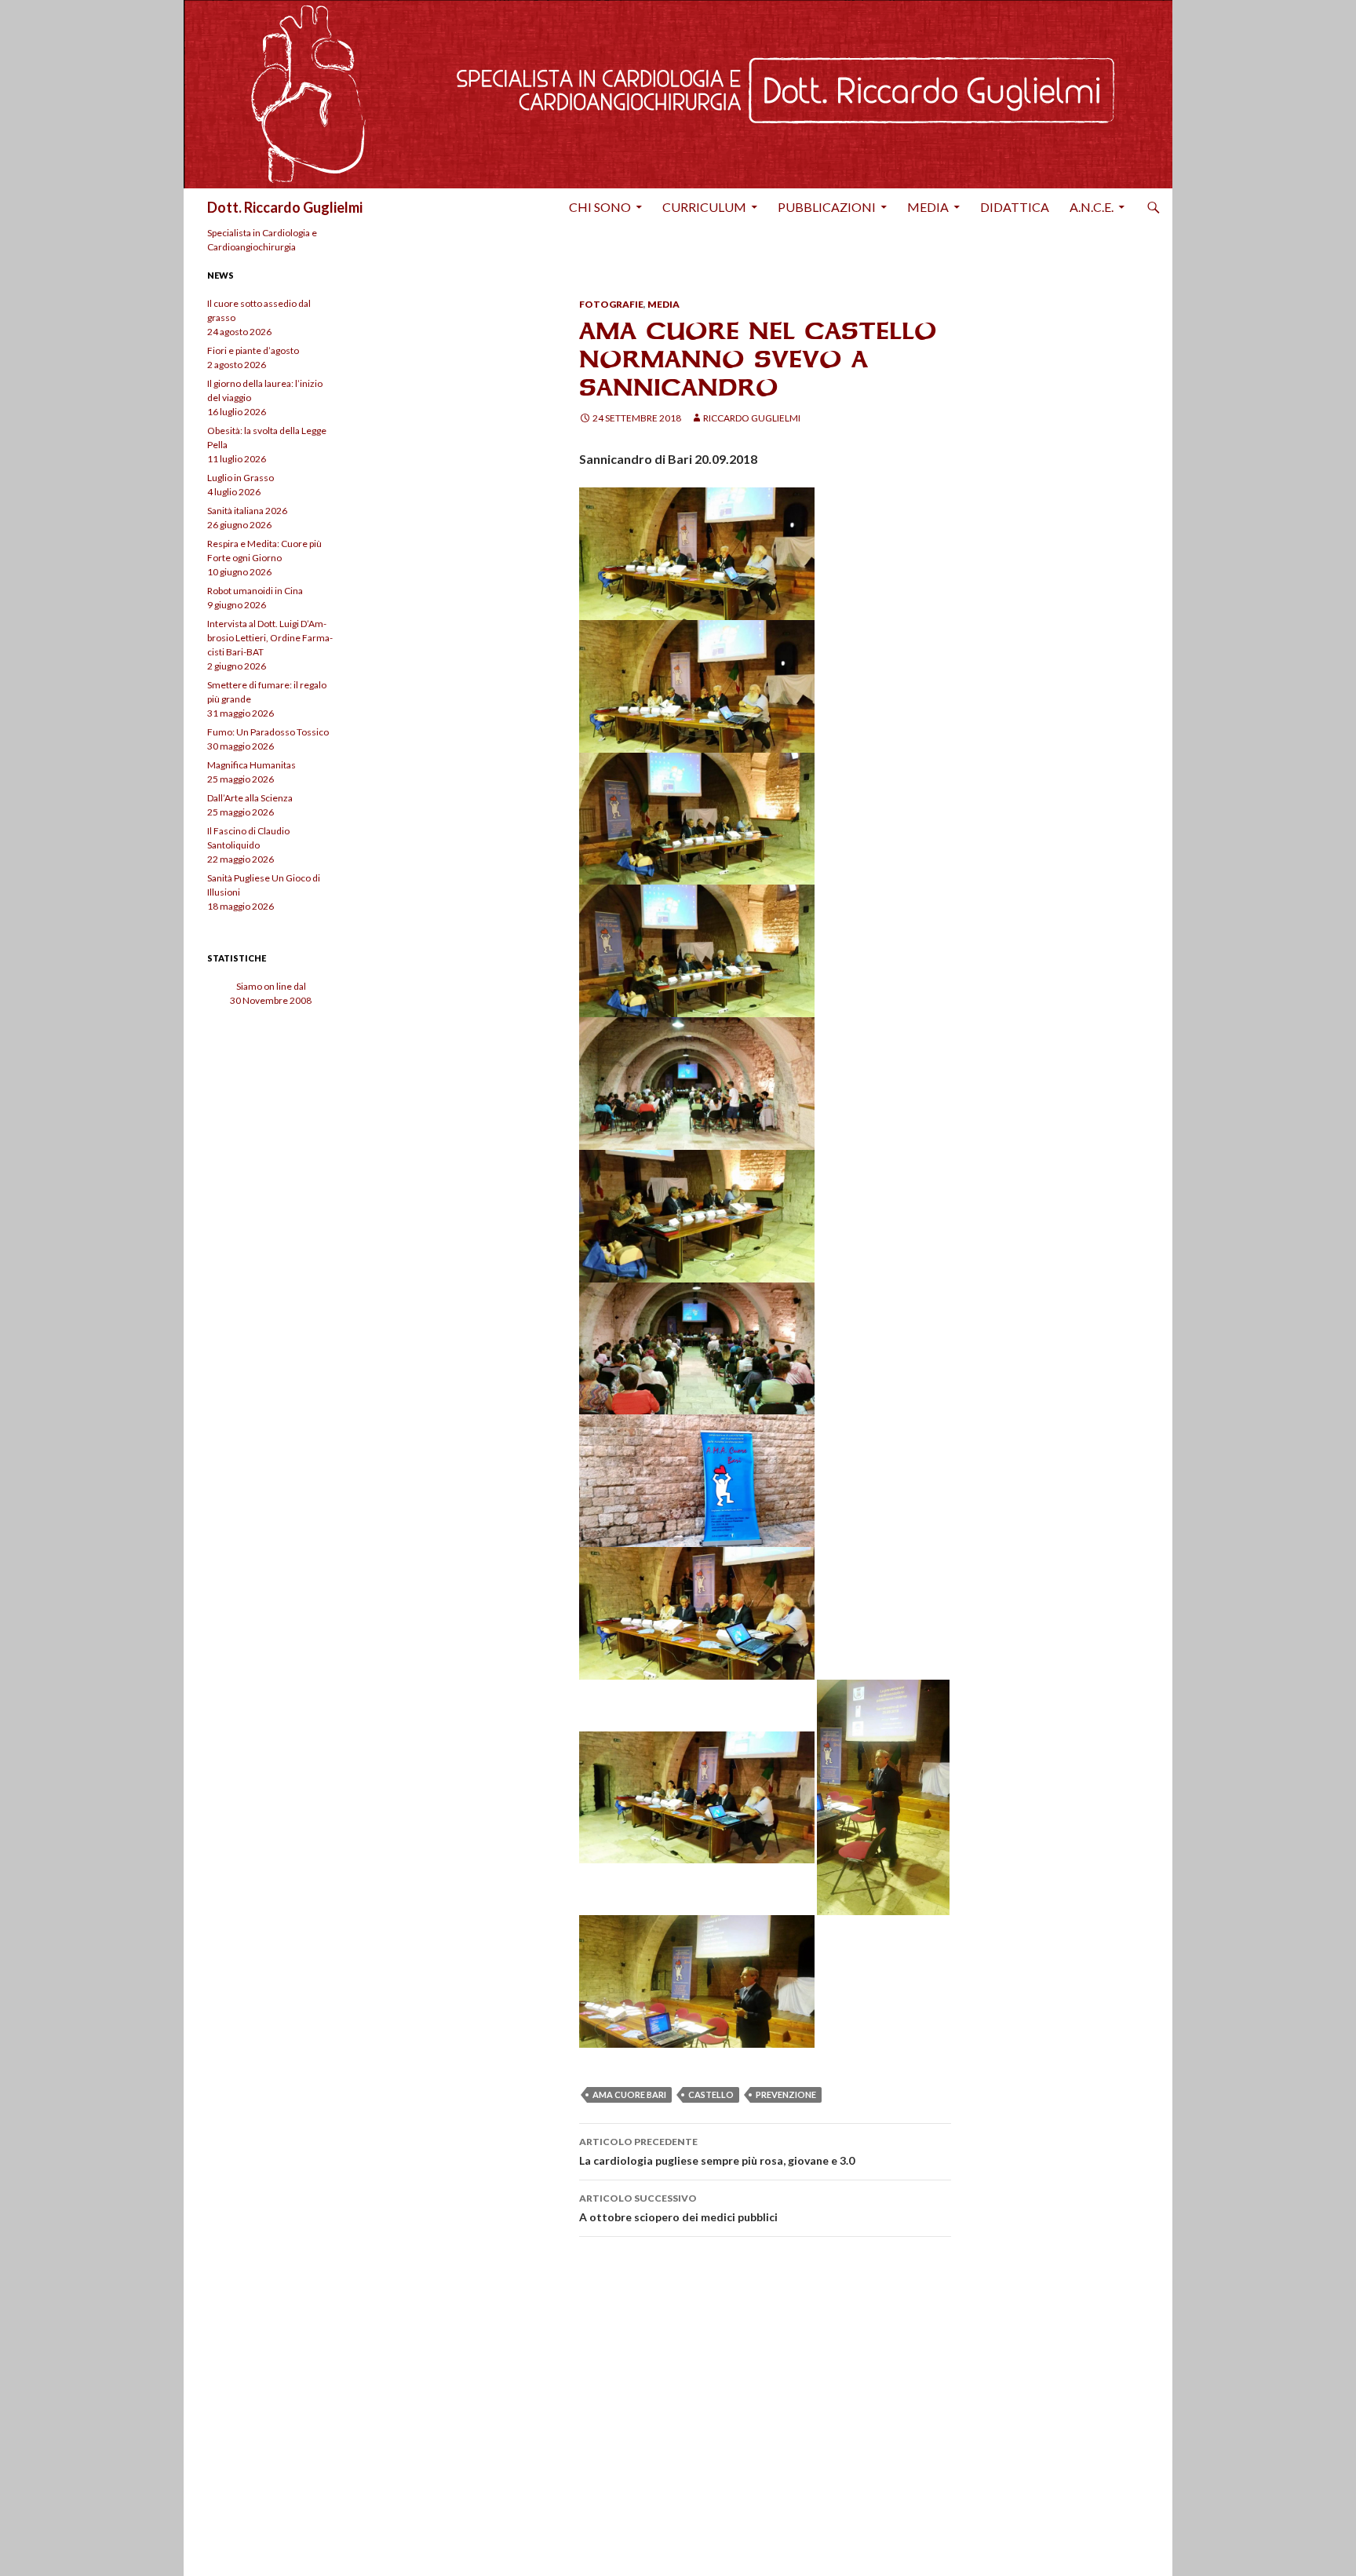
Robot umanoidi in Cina (255, 591)
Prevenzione (786, 2094)
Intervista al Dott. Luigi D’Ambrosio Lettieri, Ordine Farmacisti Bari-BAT (270, 638)
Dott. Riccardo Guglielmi (285, 207)
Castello (711, 2094)
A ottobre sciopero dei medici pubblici (678, 2208)
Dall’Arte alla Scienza (250, 798)
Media (928, 207)
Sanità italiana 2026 (247, 511)
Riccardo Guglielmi (752, 418)
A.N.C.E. (1092, 207)
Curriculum (704, 207)
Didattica (1015, 207)
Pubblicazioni (827, 207)
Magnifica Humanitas (252, 765)
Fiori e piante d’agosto (253, 350)
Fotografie (611, 304)
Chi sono (600, 207)
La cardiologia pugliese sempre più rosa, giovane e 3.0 (717, 2151)
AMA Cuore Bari (629, 2094)
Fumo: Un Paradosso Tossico (268, 732)
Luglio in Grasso (241, 478)
